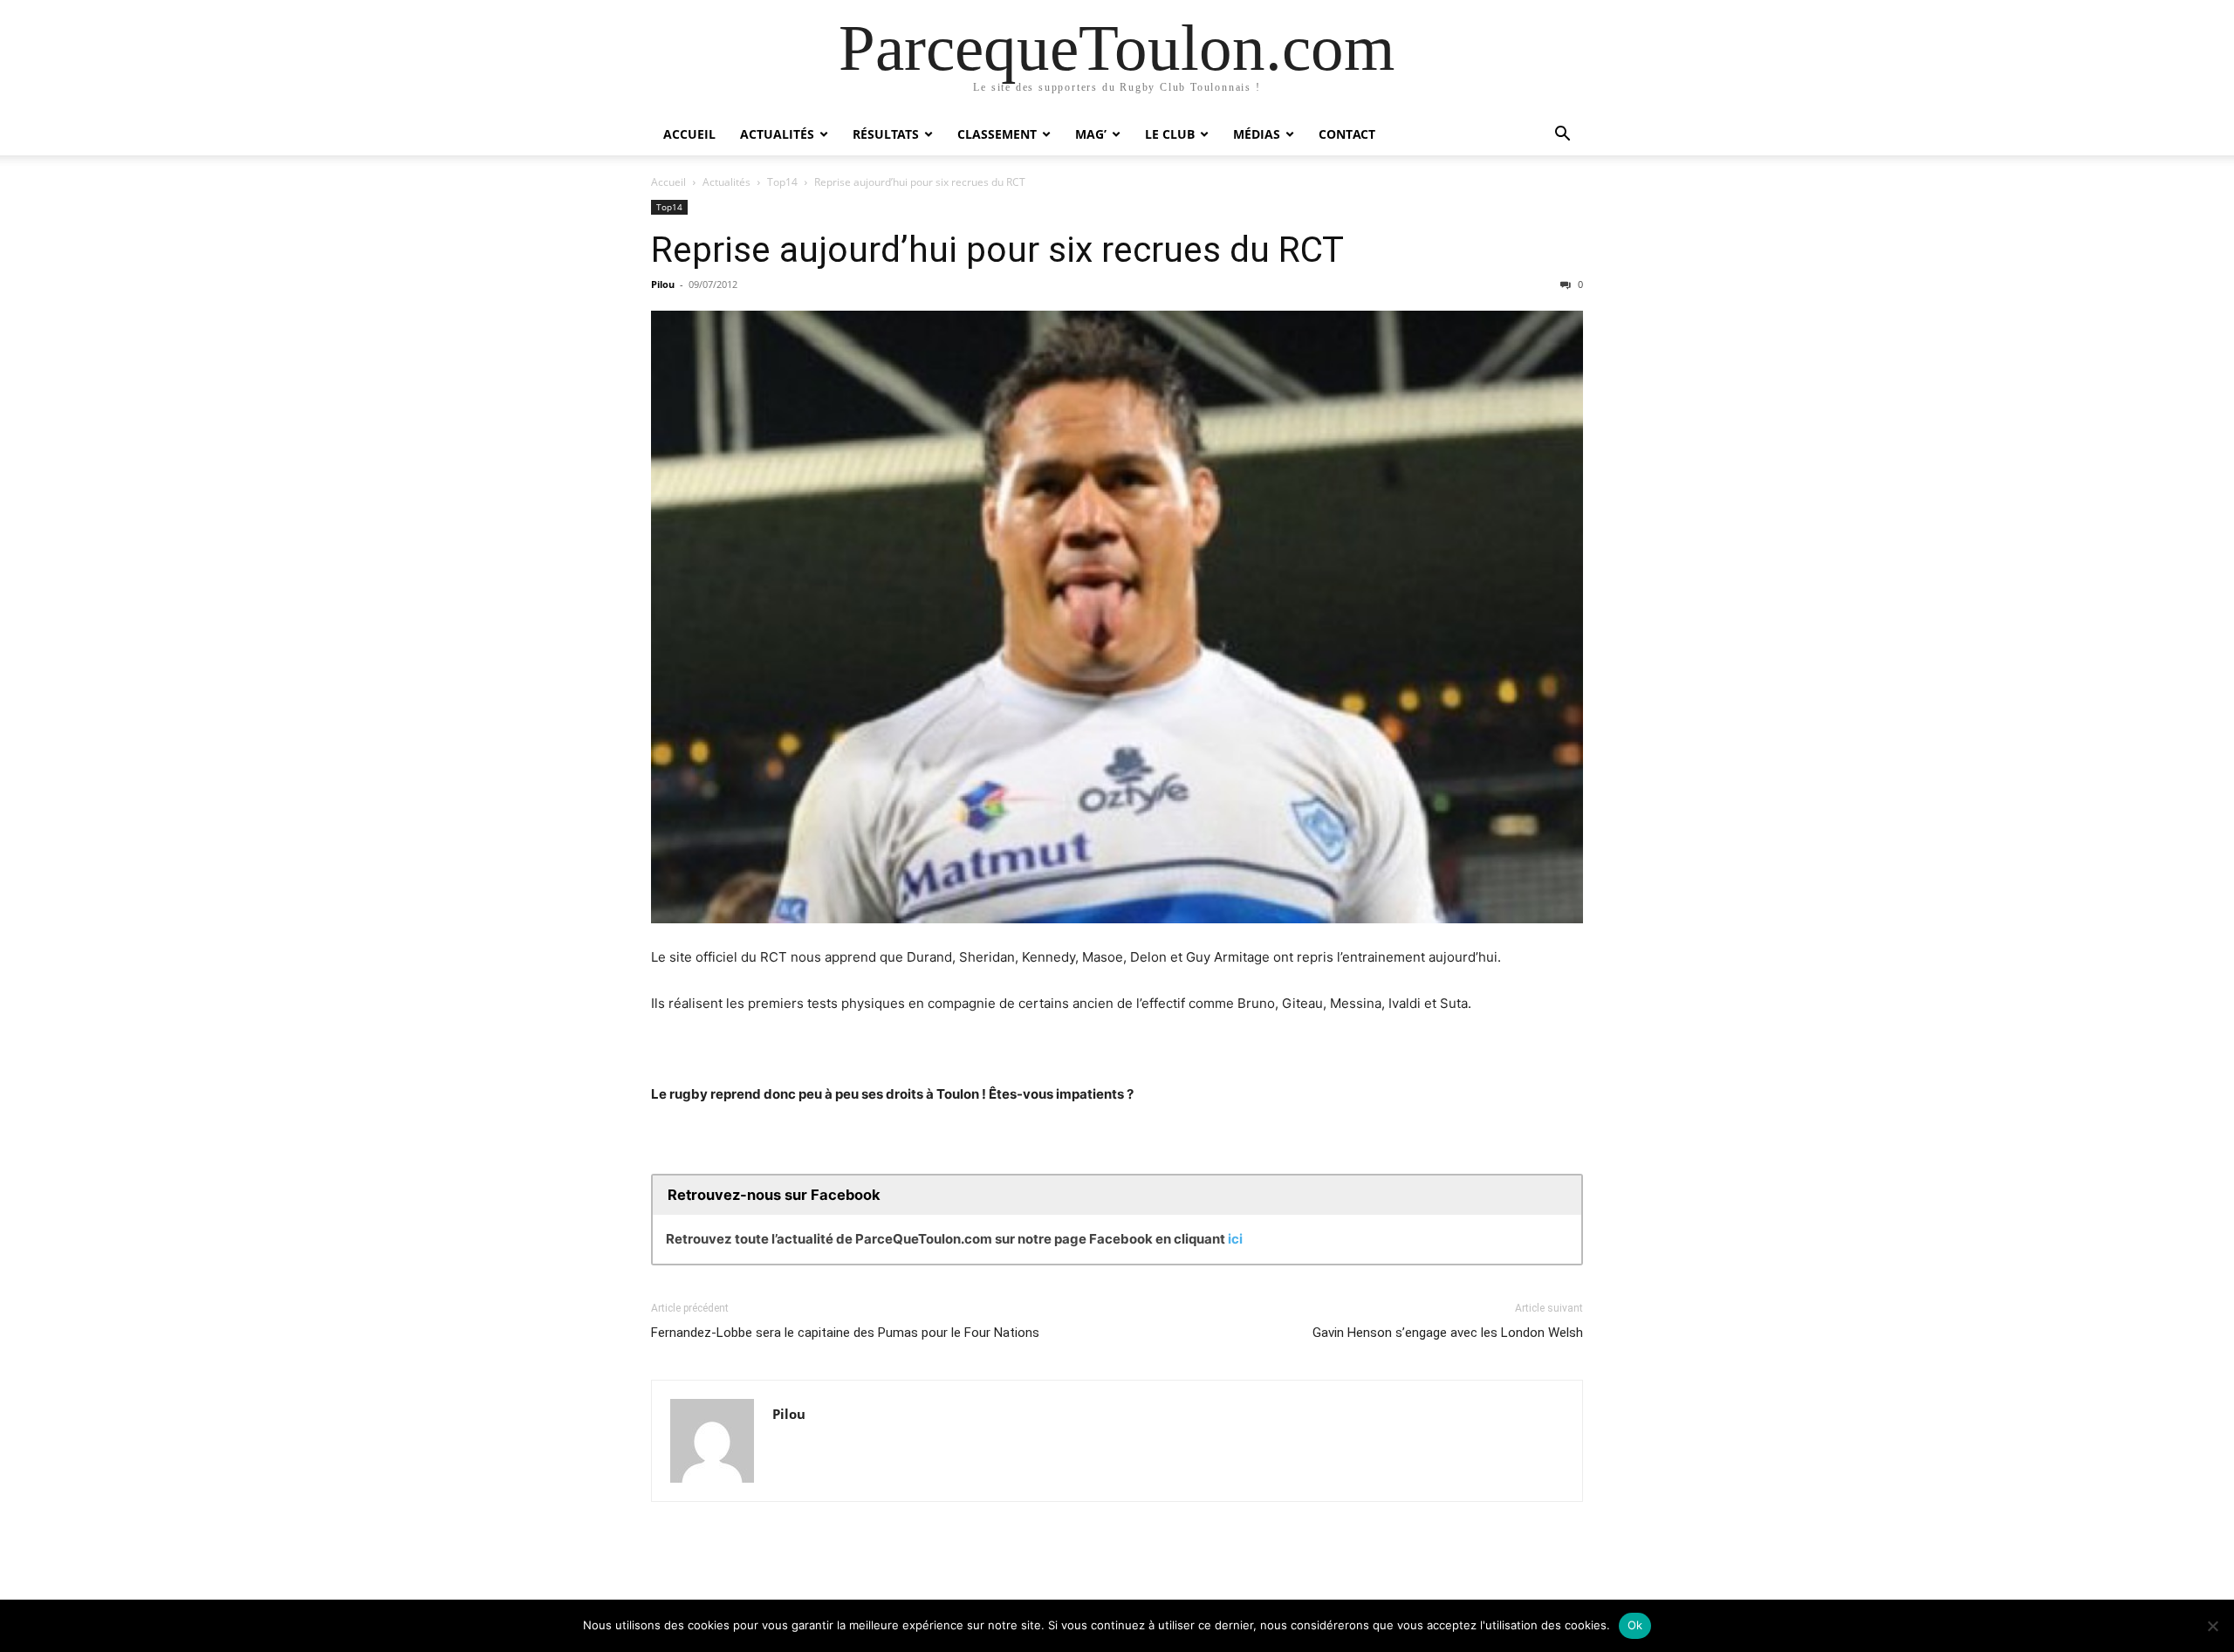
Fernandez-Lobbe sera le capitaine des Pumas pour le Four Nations (845, 1333)
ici (1235, 1239)
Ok (1635, 1625)
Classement (997, 134)
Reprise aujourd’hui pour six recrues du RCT (997, 250)
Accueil (689, 134)
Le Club (1170, 134)
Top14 (782, 182)
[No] (2212, 1626)
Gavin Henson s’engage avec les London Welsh (1448, 1333)
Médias (1257, 134)
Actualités (777, 134)
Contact (1347, 134)
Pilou (663, 284)
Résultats (886, 134)
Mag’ (1091, 134)
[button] (1562, 136)
